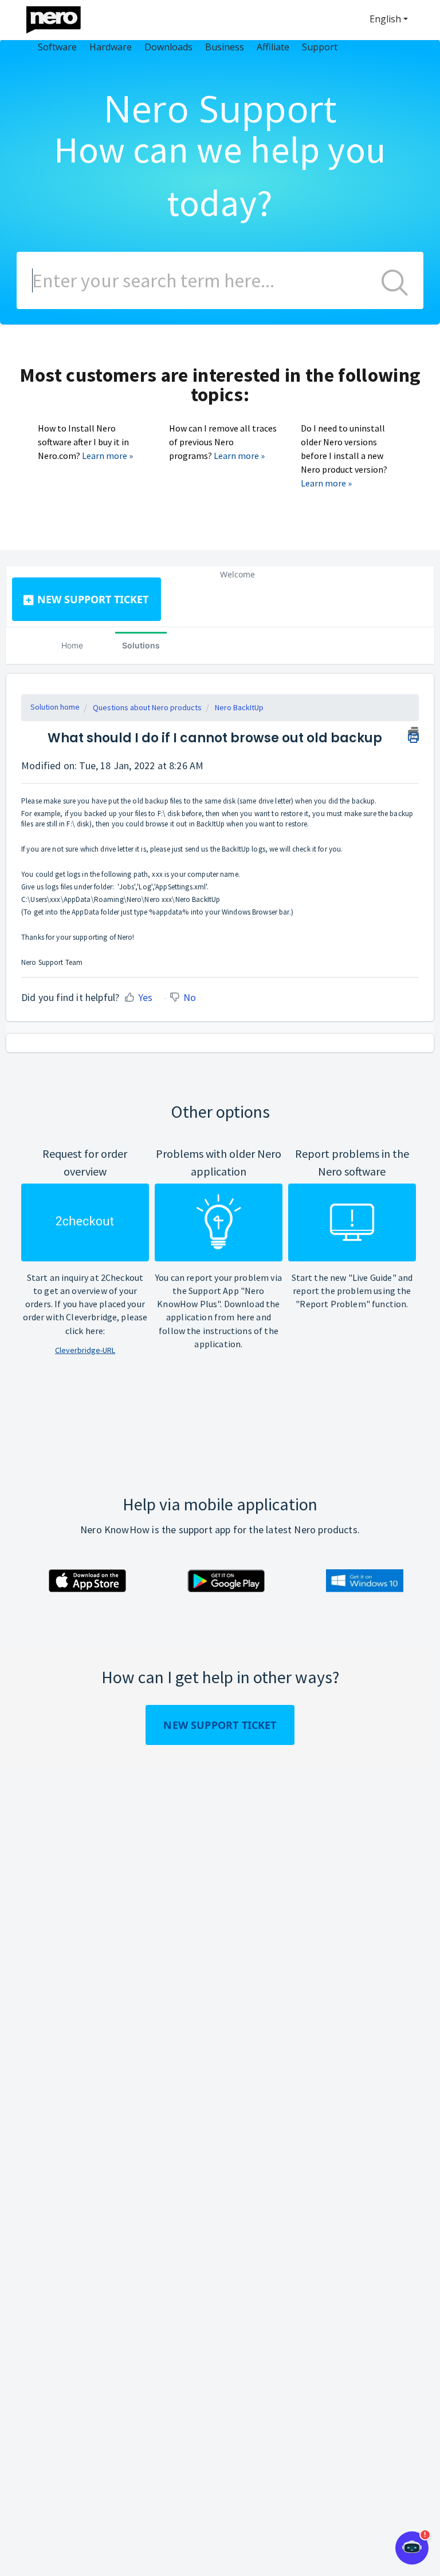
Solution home (55, 707)
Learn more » (107, 456)
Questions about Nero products (147, 707)
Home (72, 645)
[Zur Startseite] (61, 17)
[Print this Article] (413, 733)
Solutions (141, 645)
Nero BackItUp (239, 707)
